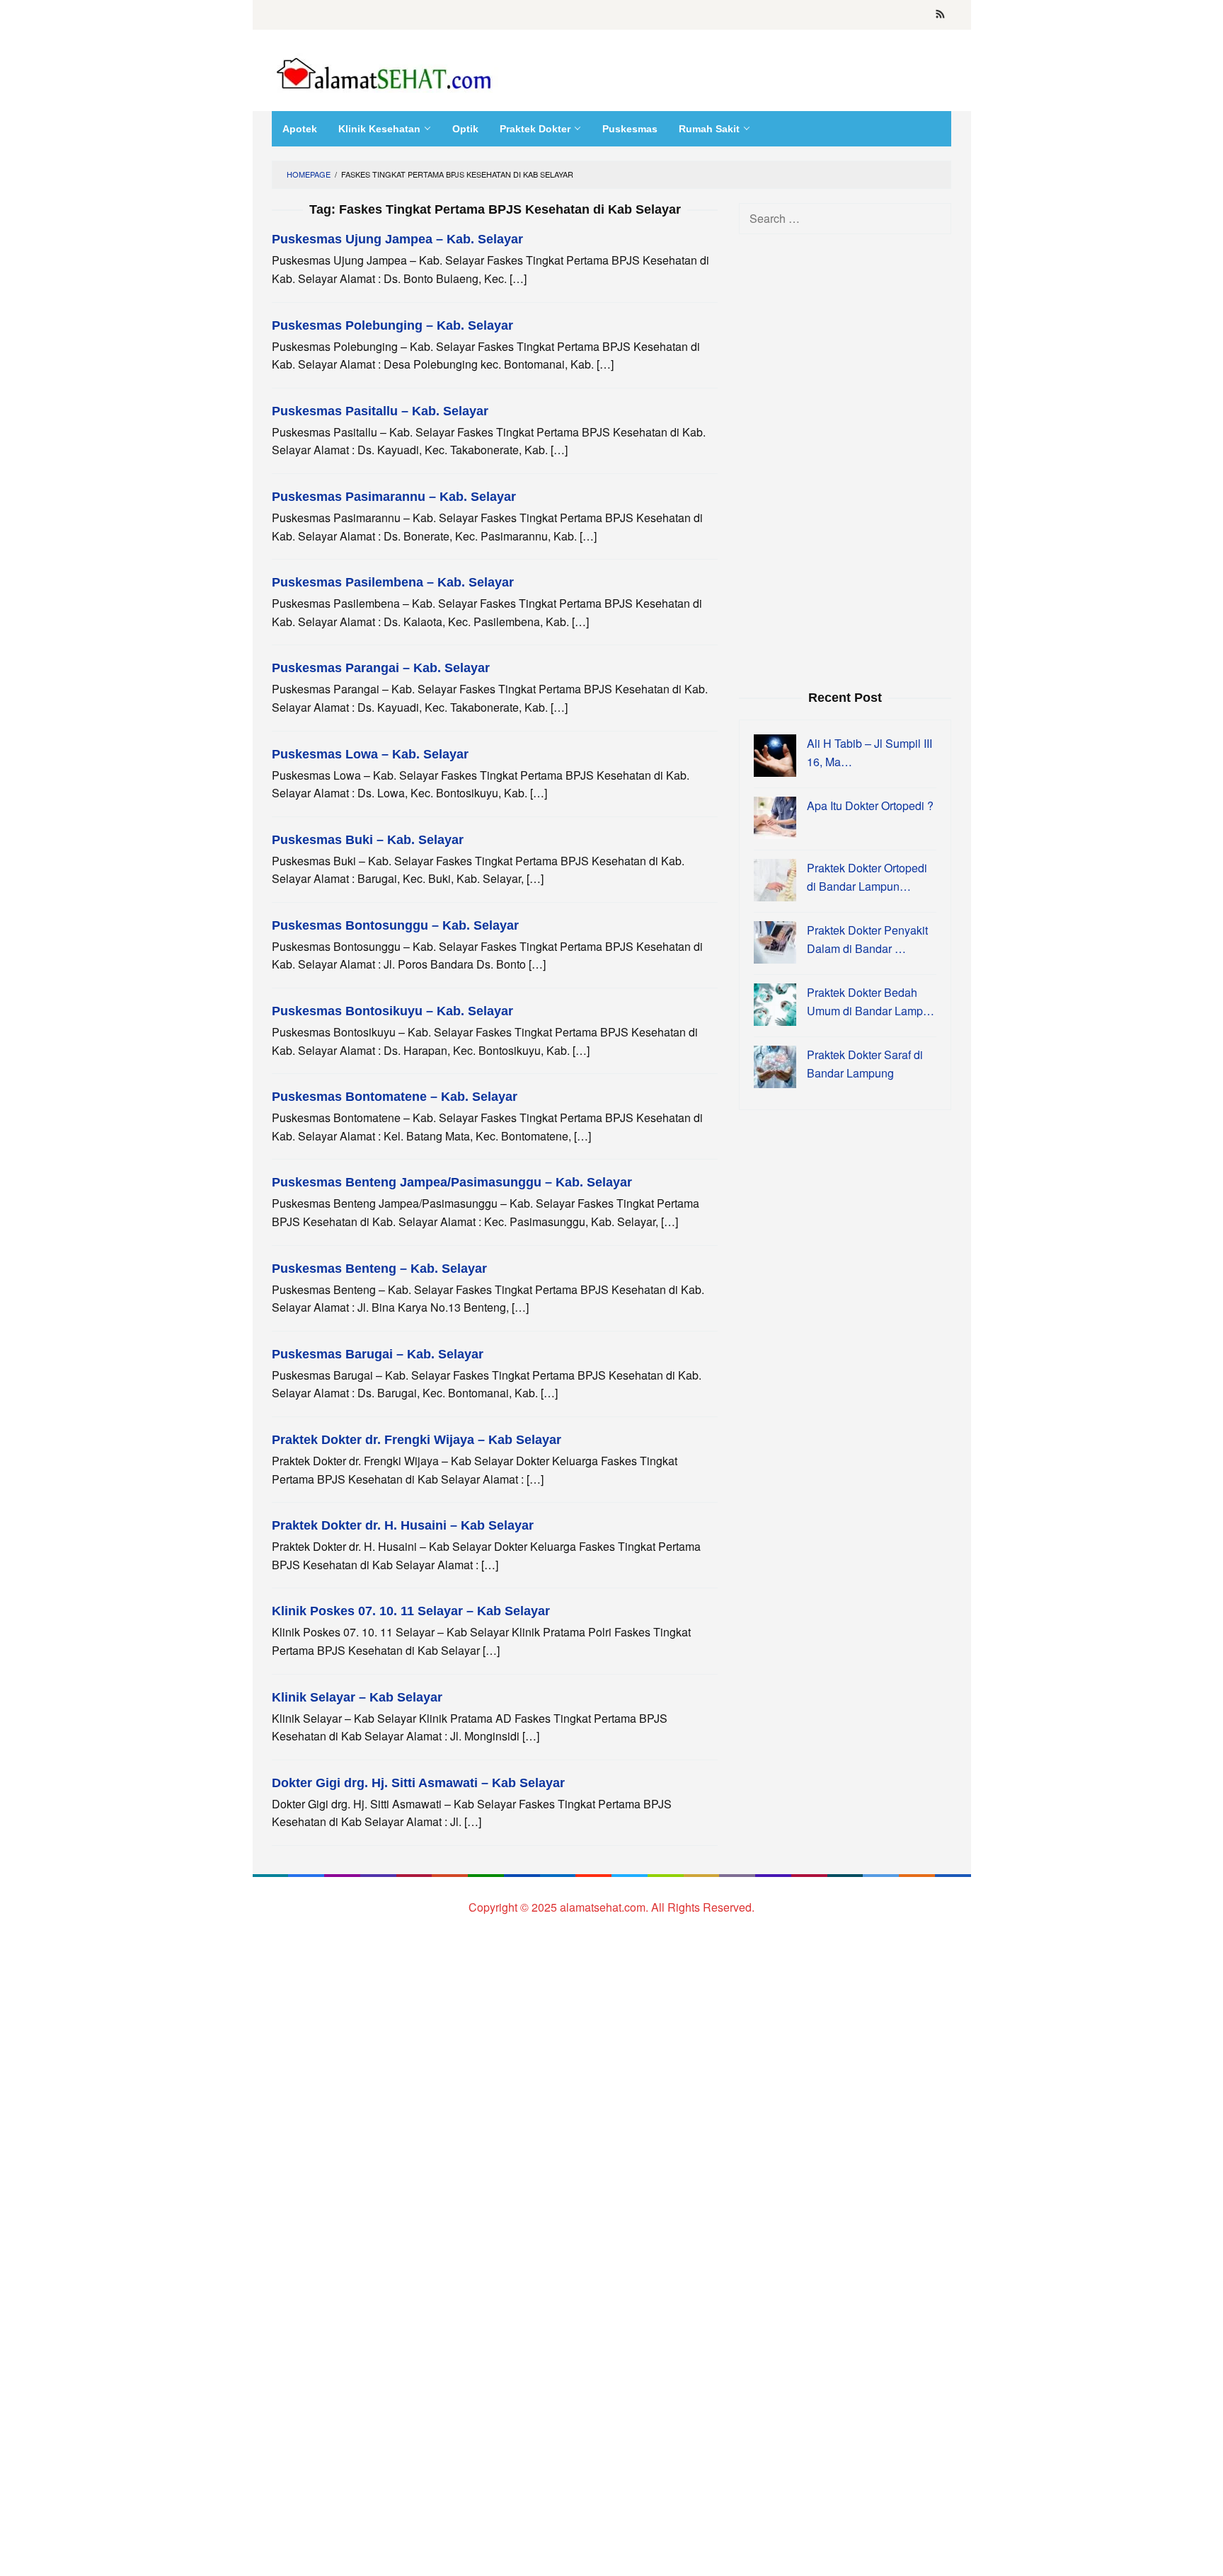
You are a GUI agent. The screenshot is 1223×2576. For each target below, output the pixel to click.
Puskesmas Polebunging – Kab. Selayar (392, 325)
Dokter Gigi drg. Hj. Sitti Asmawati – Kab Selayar (418, 1783)
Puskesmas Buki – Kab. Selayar (368, 840)
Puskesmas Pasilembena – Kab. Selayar (393, 582)
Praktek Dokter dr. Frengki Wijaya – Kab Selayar (417, 1440)
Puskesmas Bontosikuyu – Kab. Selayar (392, 1011)
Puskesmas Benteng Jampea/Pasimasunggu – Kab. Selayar (452, 1182)
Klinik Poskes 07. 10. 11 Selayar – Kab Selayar (411, 1611)
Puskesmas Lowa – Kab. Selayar (370, 754)
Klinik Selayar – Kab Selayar (357, 1697)
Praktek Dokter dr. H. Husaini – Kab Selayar (403, 1525)
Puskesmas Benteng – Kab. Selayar (379, 1269)
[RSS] (940, 15)
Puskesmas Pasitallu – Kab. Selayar (380, 411)
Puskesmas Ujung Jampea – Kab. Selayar (397, 239)
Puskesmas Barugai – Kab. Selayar (378, 1354)
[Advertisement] (845, 460)
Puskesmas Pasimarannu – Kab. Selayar (394, 497)
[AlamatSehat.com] (385, 70)
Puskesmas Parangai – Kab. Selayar (381, 668)
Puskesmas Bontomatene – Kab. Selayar (395, 1097)
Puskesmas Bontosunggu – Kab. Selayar (395, 925)
